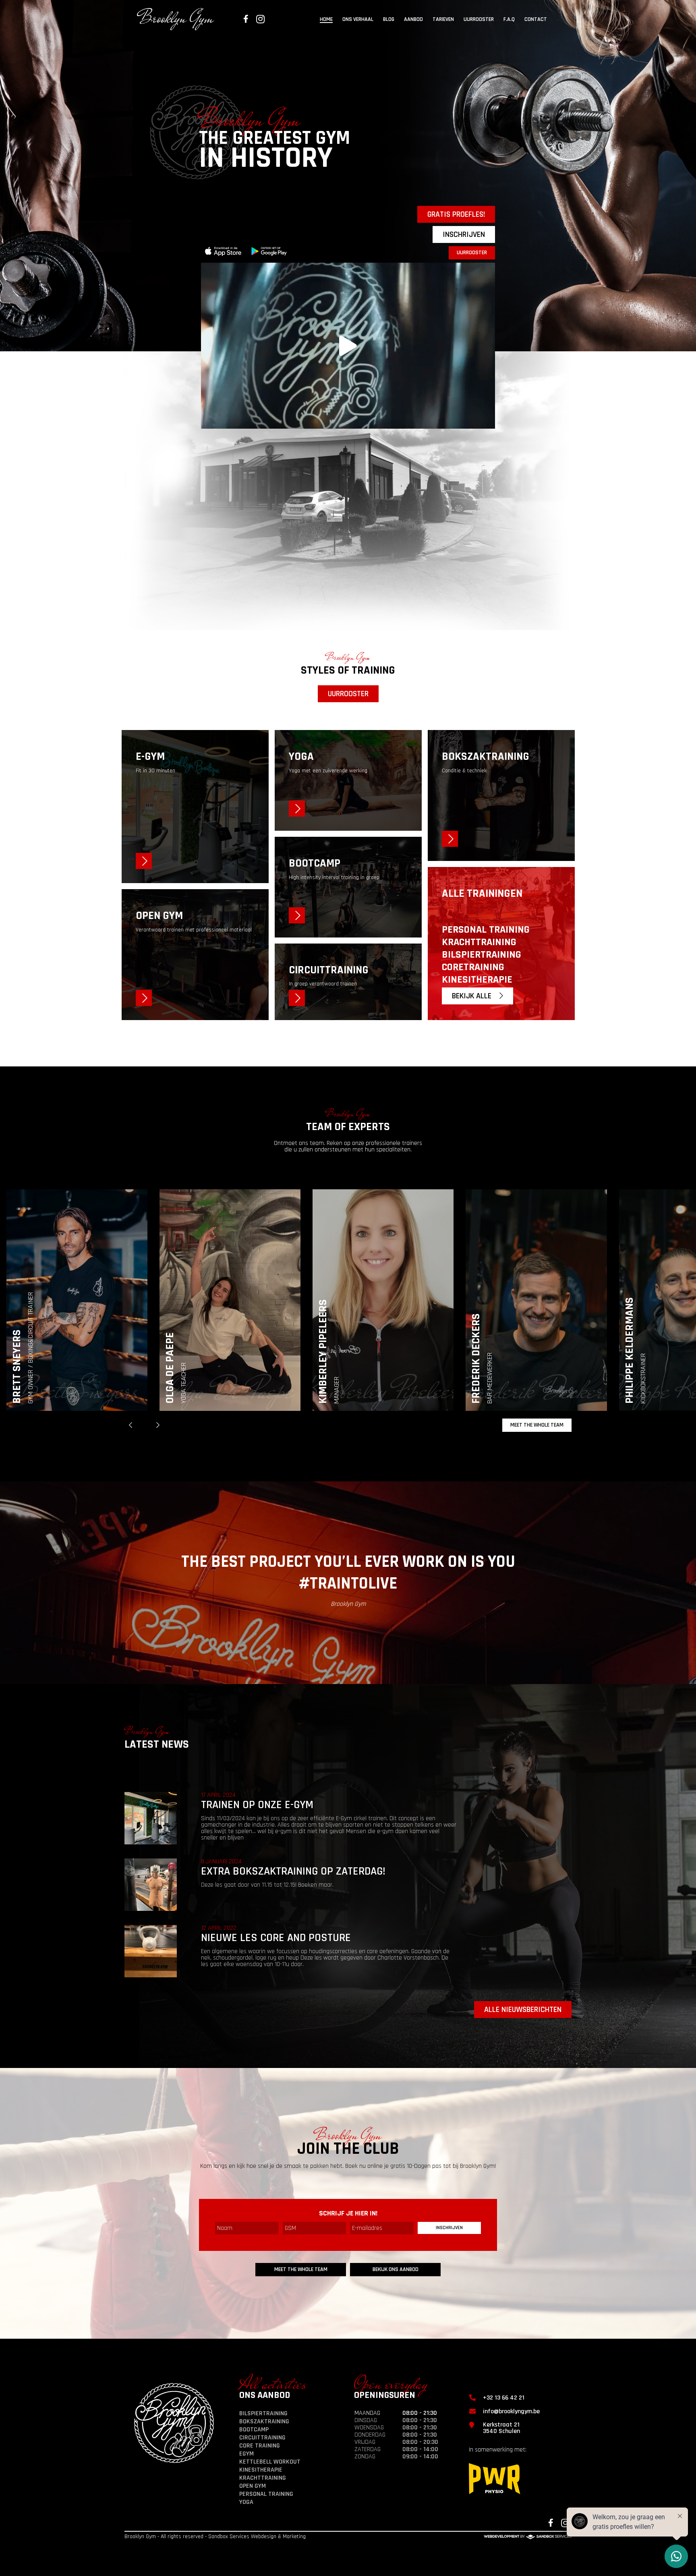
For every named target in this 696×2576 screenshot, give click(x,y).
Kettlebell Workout (270, 2462)
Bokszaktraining (264, 2421)
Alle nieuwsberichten (523, 2010)
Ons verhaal (358, 20)
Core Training (260, 2446)
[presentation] (130, 1425)
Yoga (246, 2502)
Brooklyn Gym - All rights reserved (164, 2537)
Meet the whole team (537, 1425)
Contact (536, 20)
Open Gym (253, 2486)
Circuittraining (262, 2438)
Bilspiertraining (263, 2413)
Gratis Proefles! (456, 214)
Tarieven (443, 20)
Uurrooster (479, 20)
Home (326, 20)
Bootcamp (254, 2430)
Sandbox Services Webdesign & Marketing (257, 2537)
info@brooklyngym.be (511, 2411)
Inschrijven (464, 234)
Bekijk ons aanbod (396, 2269)
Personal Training (266, 2494)
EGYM (246, 2454)
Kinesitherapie (261, 2470)
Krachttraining (263, 2478)
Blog (389, 20)
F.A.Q (509, 20)
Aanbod (413, 20)
